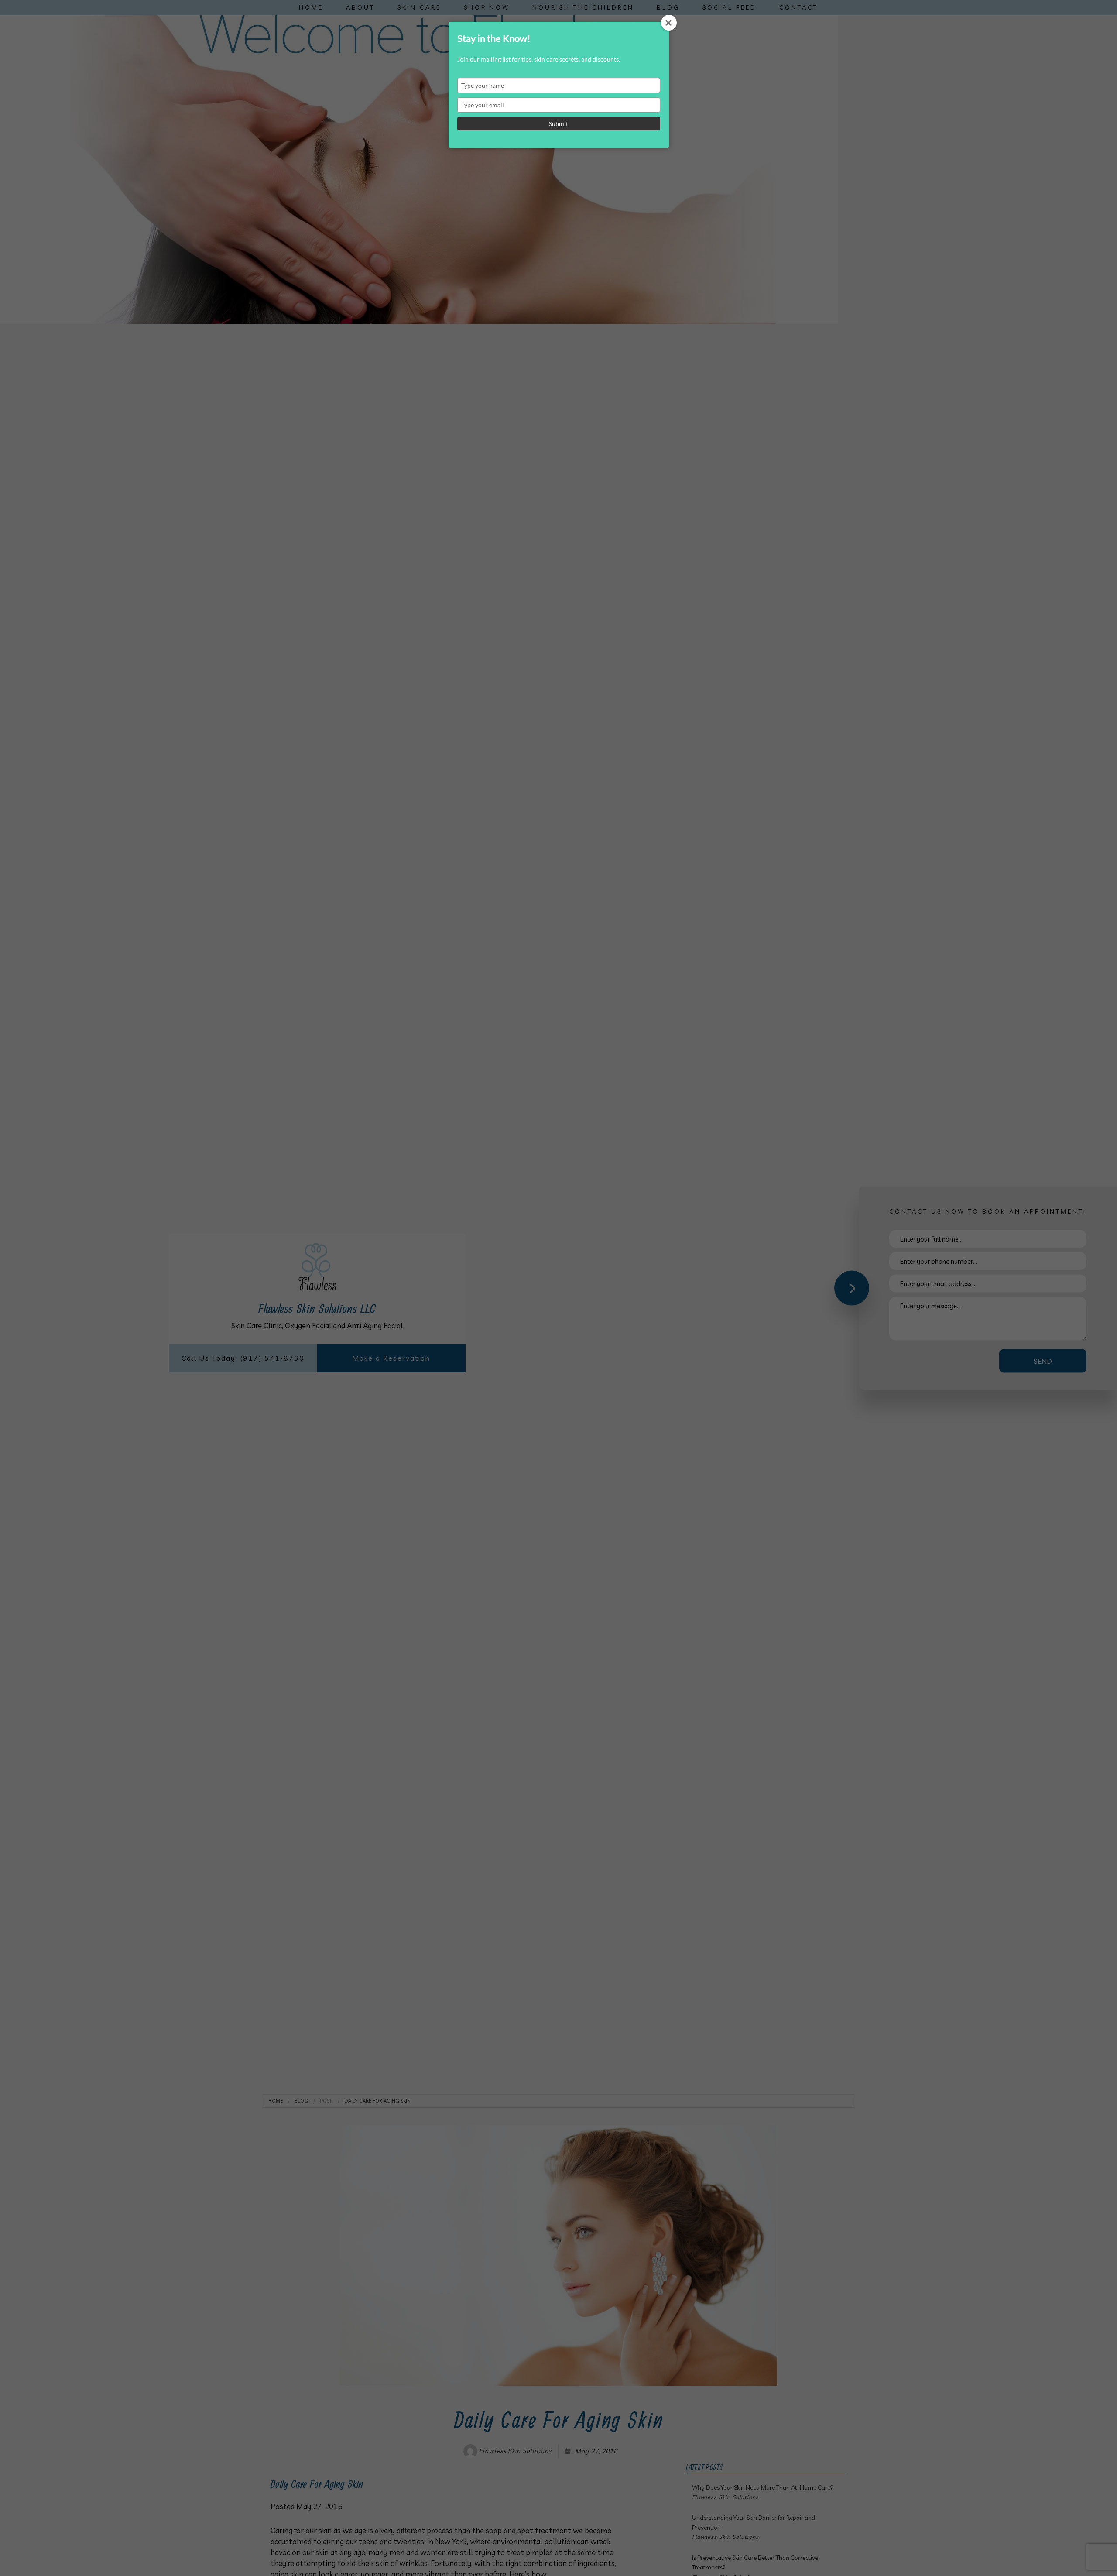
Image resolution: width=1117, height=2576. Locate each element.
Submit (558, 124)
